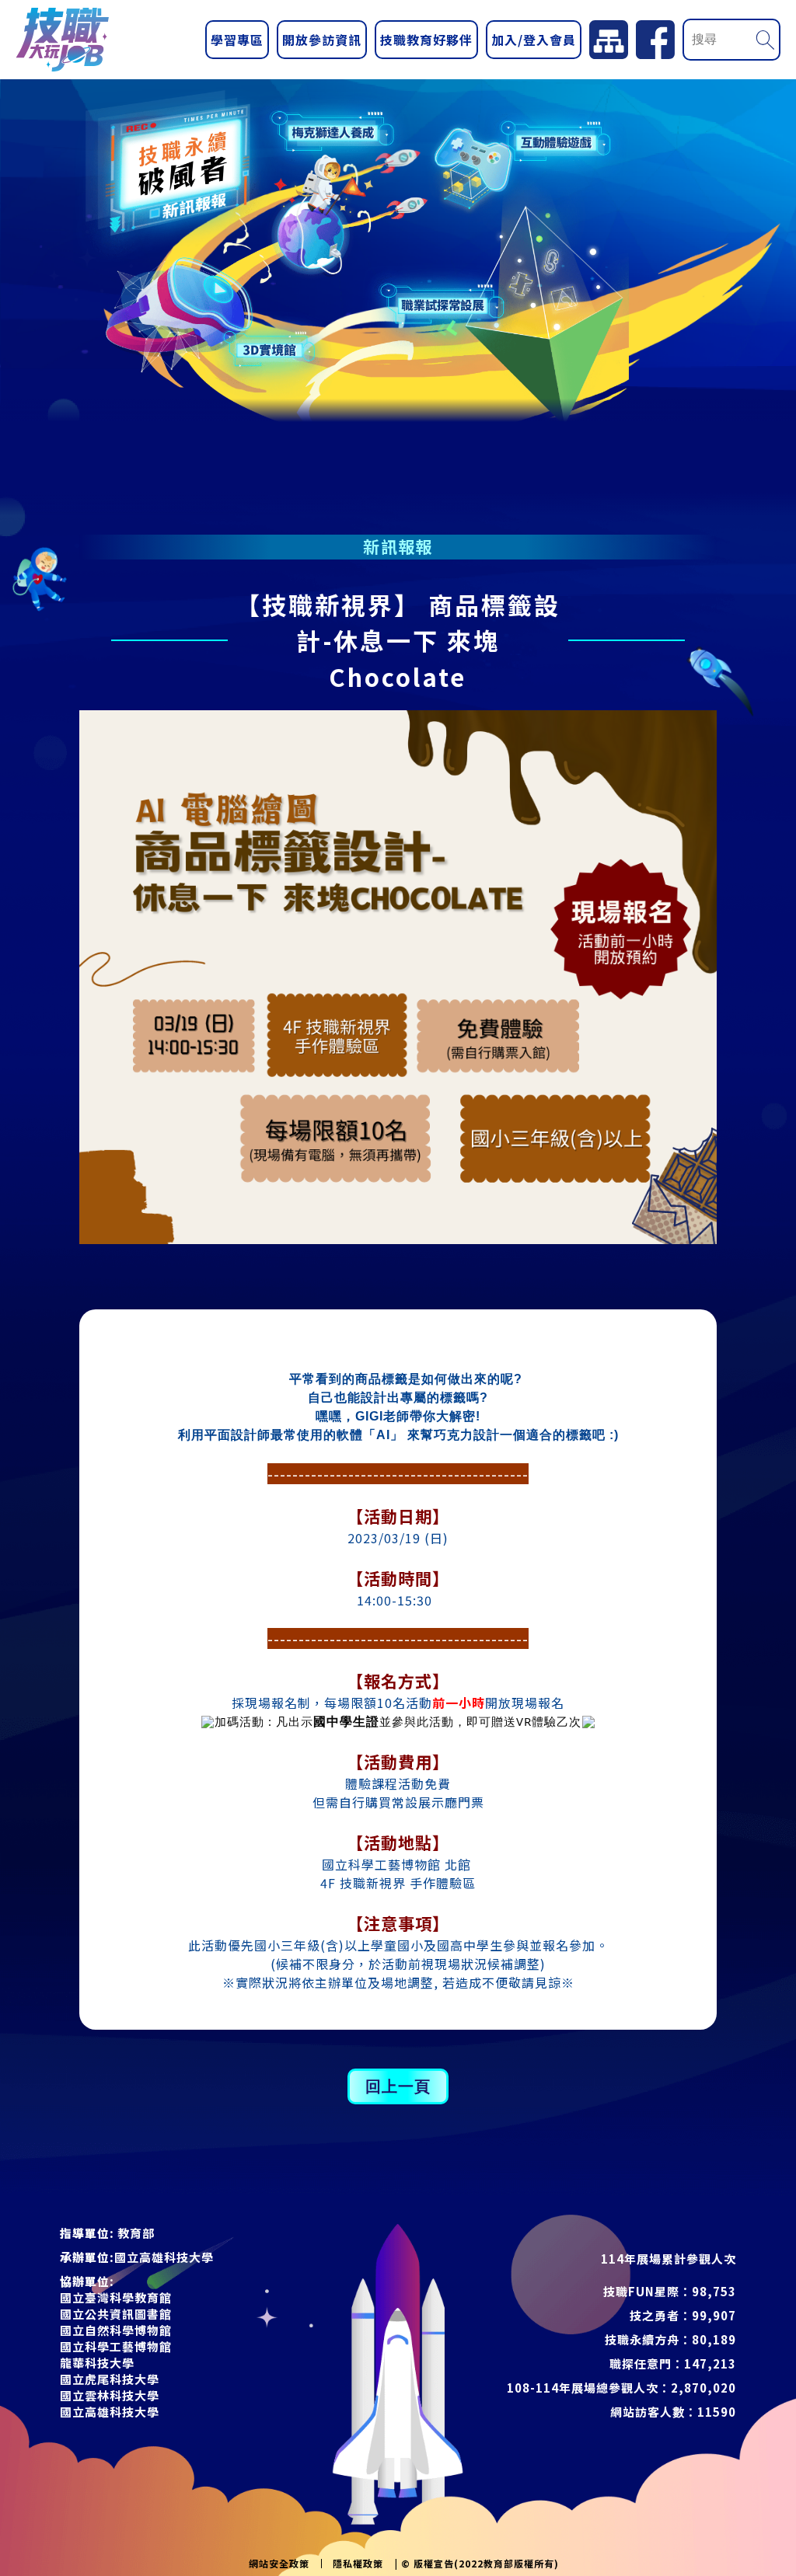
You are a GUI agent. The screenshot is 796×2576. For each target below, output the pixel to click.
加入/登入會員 (534, 40)
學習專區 (237, 40)
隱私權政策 (358, 2564)
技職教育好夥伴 (426, 40)
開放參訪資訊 (322, 40)
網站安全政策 (279, 2564)
